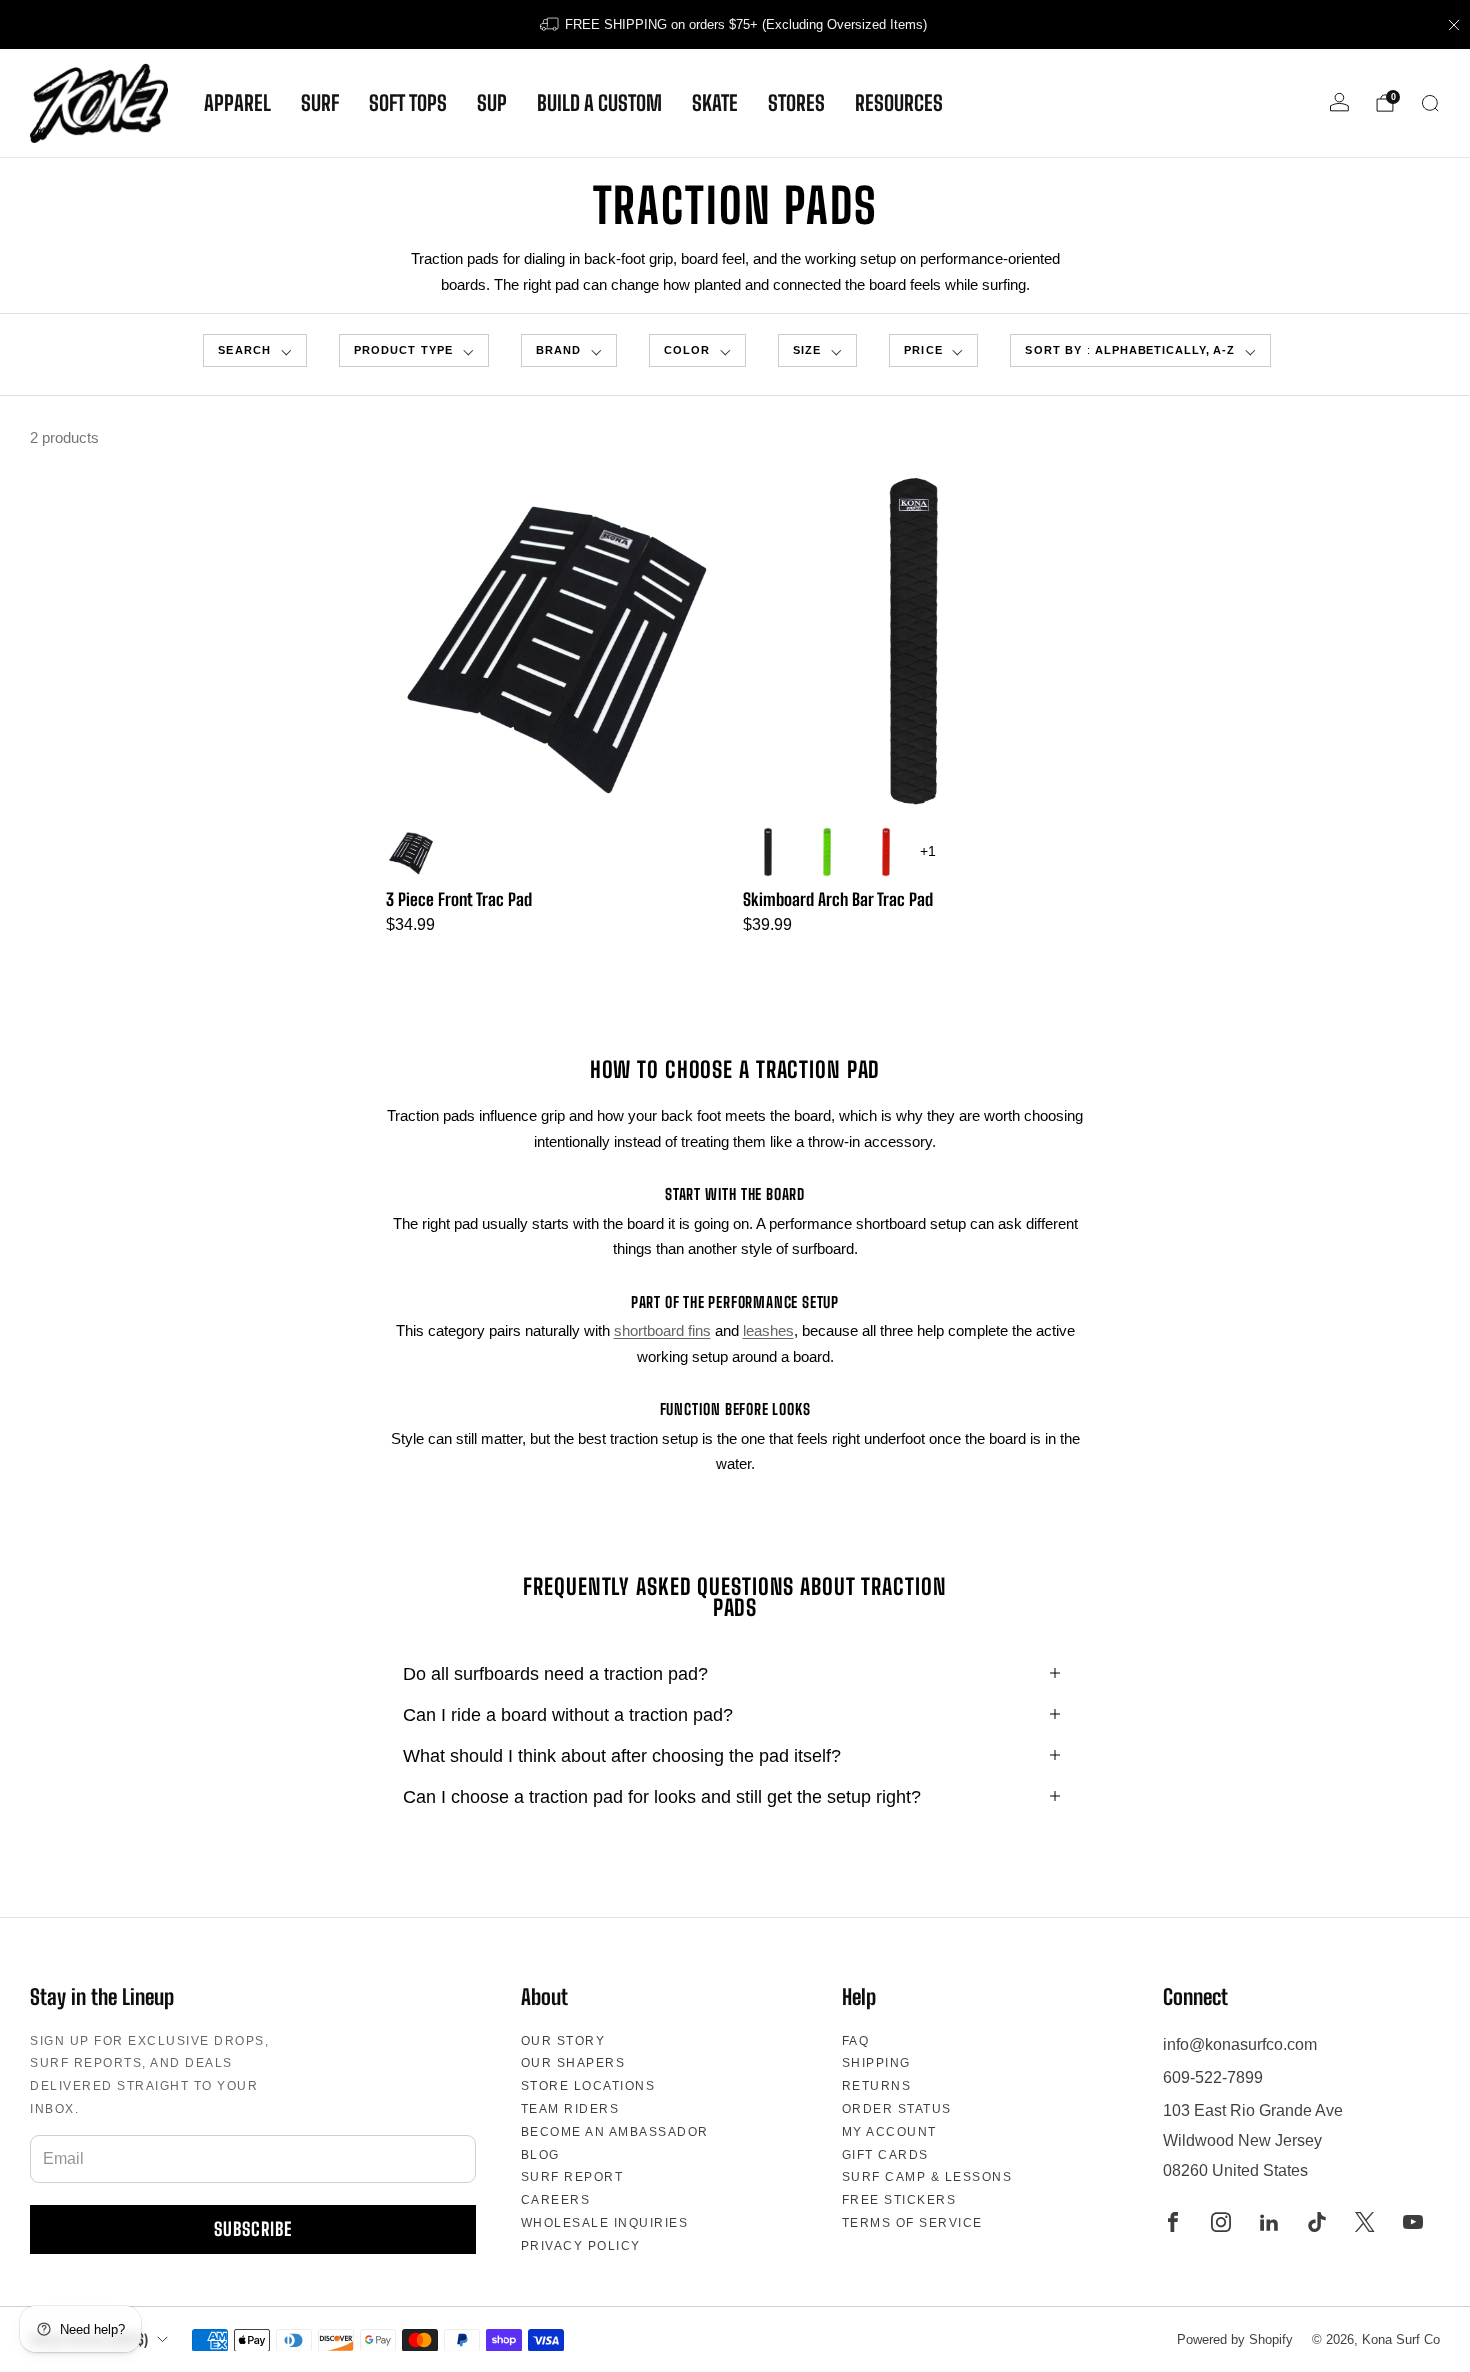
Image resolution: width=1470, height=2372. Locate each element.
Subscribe (253, 2229)
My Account (889, 2132)
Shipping (876, 2063)
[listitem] (735, 24)
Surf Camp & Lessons (927, 2177)
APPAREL (237, 103)
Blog (540, 2155)
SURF (320, 103)
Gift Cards (885, 2155)
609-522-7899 (1213, 2077)
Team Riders (570, 2109)
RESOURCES (899, 103)
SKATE (715, 103)
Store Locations (588, 2086)
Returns (877, 2086)
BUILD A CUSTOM (599, 103)
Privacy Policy (581, 2246)
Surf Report (572, 2177)
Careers (556, 2200)
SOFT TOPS (408, 103)
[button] (254, 350)
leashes (768, 1330)
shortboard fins (662, 1330)
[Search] (1430, 103)
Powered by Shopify (1235, 2339)
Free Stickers (899, 2200)
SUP (492, 103)
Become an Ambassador (615, 2132)
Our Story (563, 2041)
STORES (796, 103)
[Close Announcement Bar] (1454, 25)
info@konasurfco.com (1240, 2044)
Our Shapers (573, 2063)
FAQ (856, 2041)
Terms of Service (912, 2223)
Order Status (897, 2109)
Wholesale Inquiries (605, 2223)
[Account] (1339, 102)
